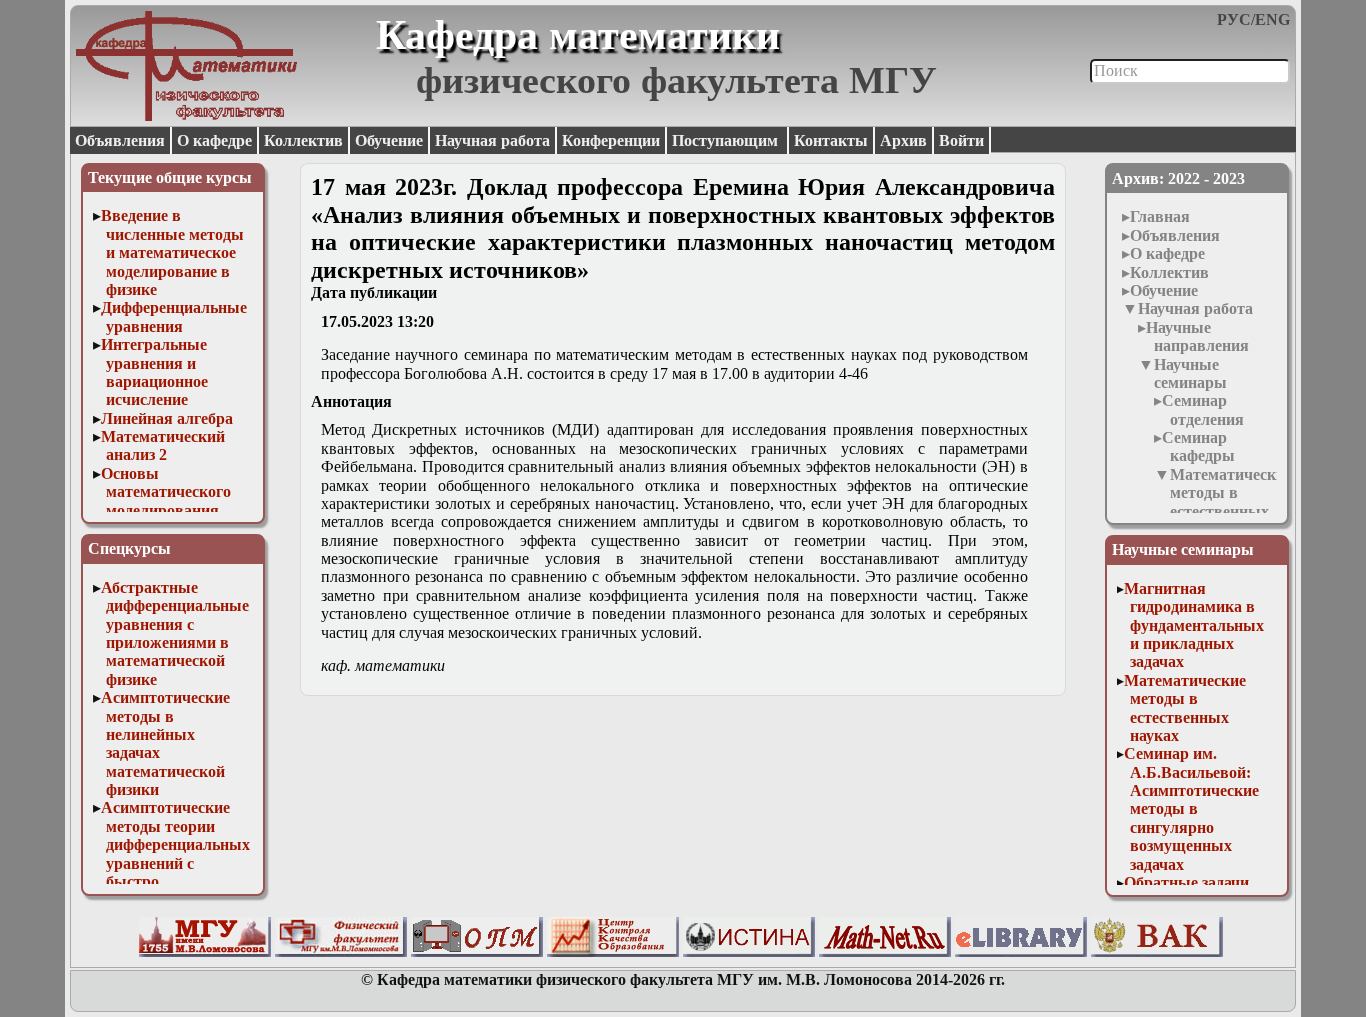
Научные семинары (1190, 373)
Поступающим (727, 140)
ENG (1272, 19)
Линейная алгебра (167, 418)
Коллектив (303, 140)
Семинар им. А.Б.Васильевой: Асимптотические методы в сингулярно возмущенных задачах (1191, 808)
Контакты (831, 140)
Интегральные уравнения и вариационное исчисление (155, 372)
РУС (1234, 19)
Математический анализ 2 (163, 445)
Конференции (611, 140)
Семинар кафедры (1198, 446)
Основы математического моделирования (166, 492)
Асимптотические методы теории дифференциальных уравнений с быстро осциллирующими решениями (176, 862)
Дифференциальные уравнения (174, 316)
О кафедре (214, 140)
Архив (903, 140)
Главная (1160, 216)
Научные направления (1197, 336)
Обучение (389, 140)
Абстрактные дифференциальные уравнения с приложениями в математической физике (175, 633)
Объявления (120, 140)
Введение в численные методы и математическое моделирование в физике (173, 252)
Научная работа (492, 140)
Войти (961, 140)
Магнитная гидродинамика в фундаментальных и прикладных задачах (1194, 625)
